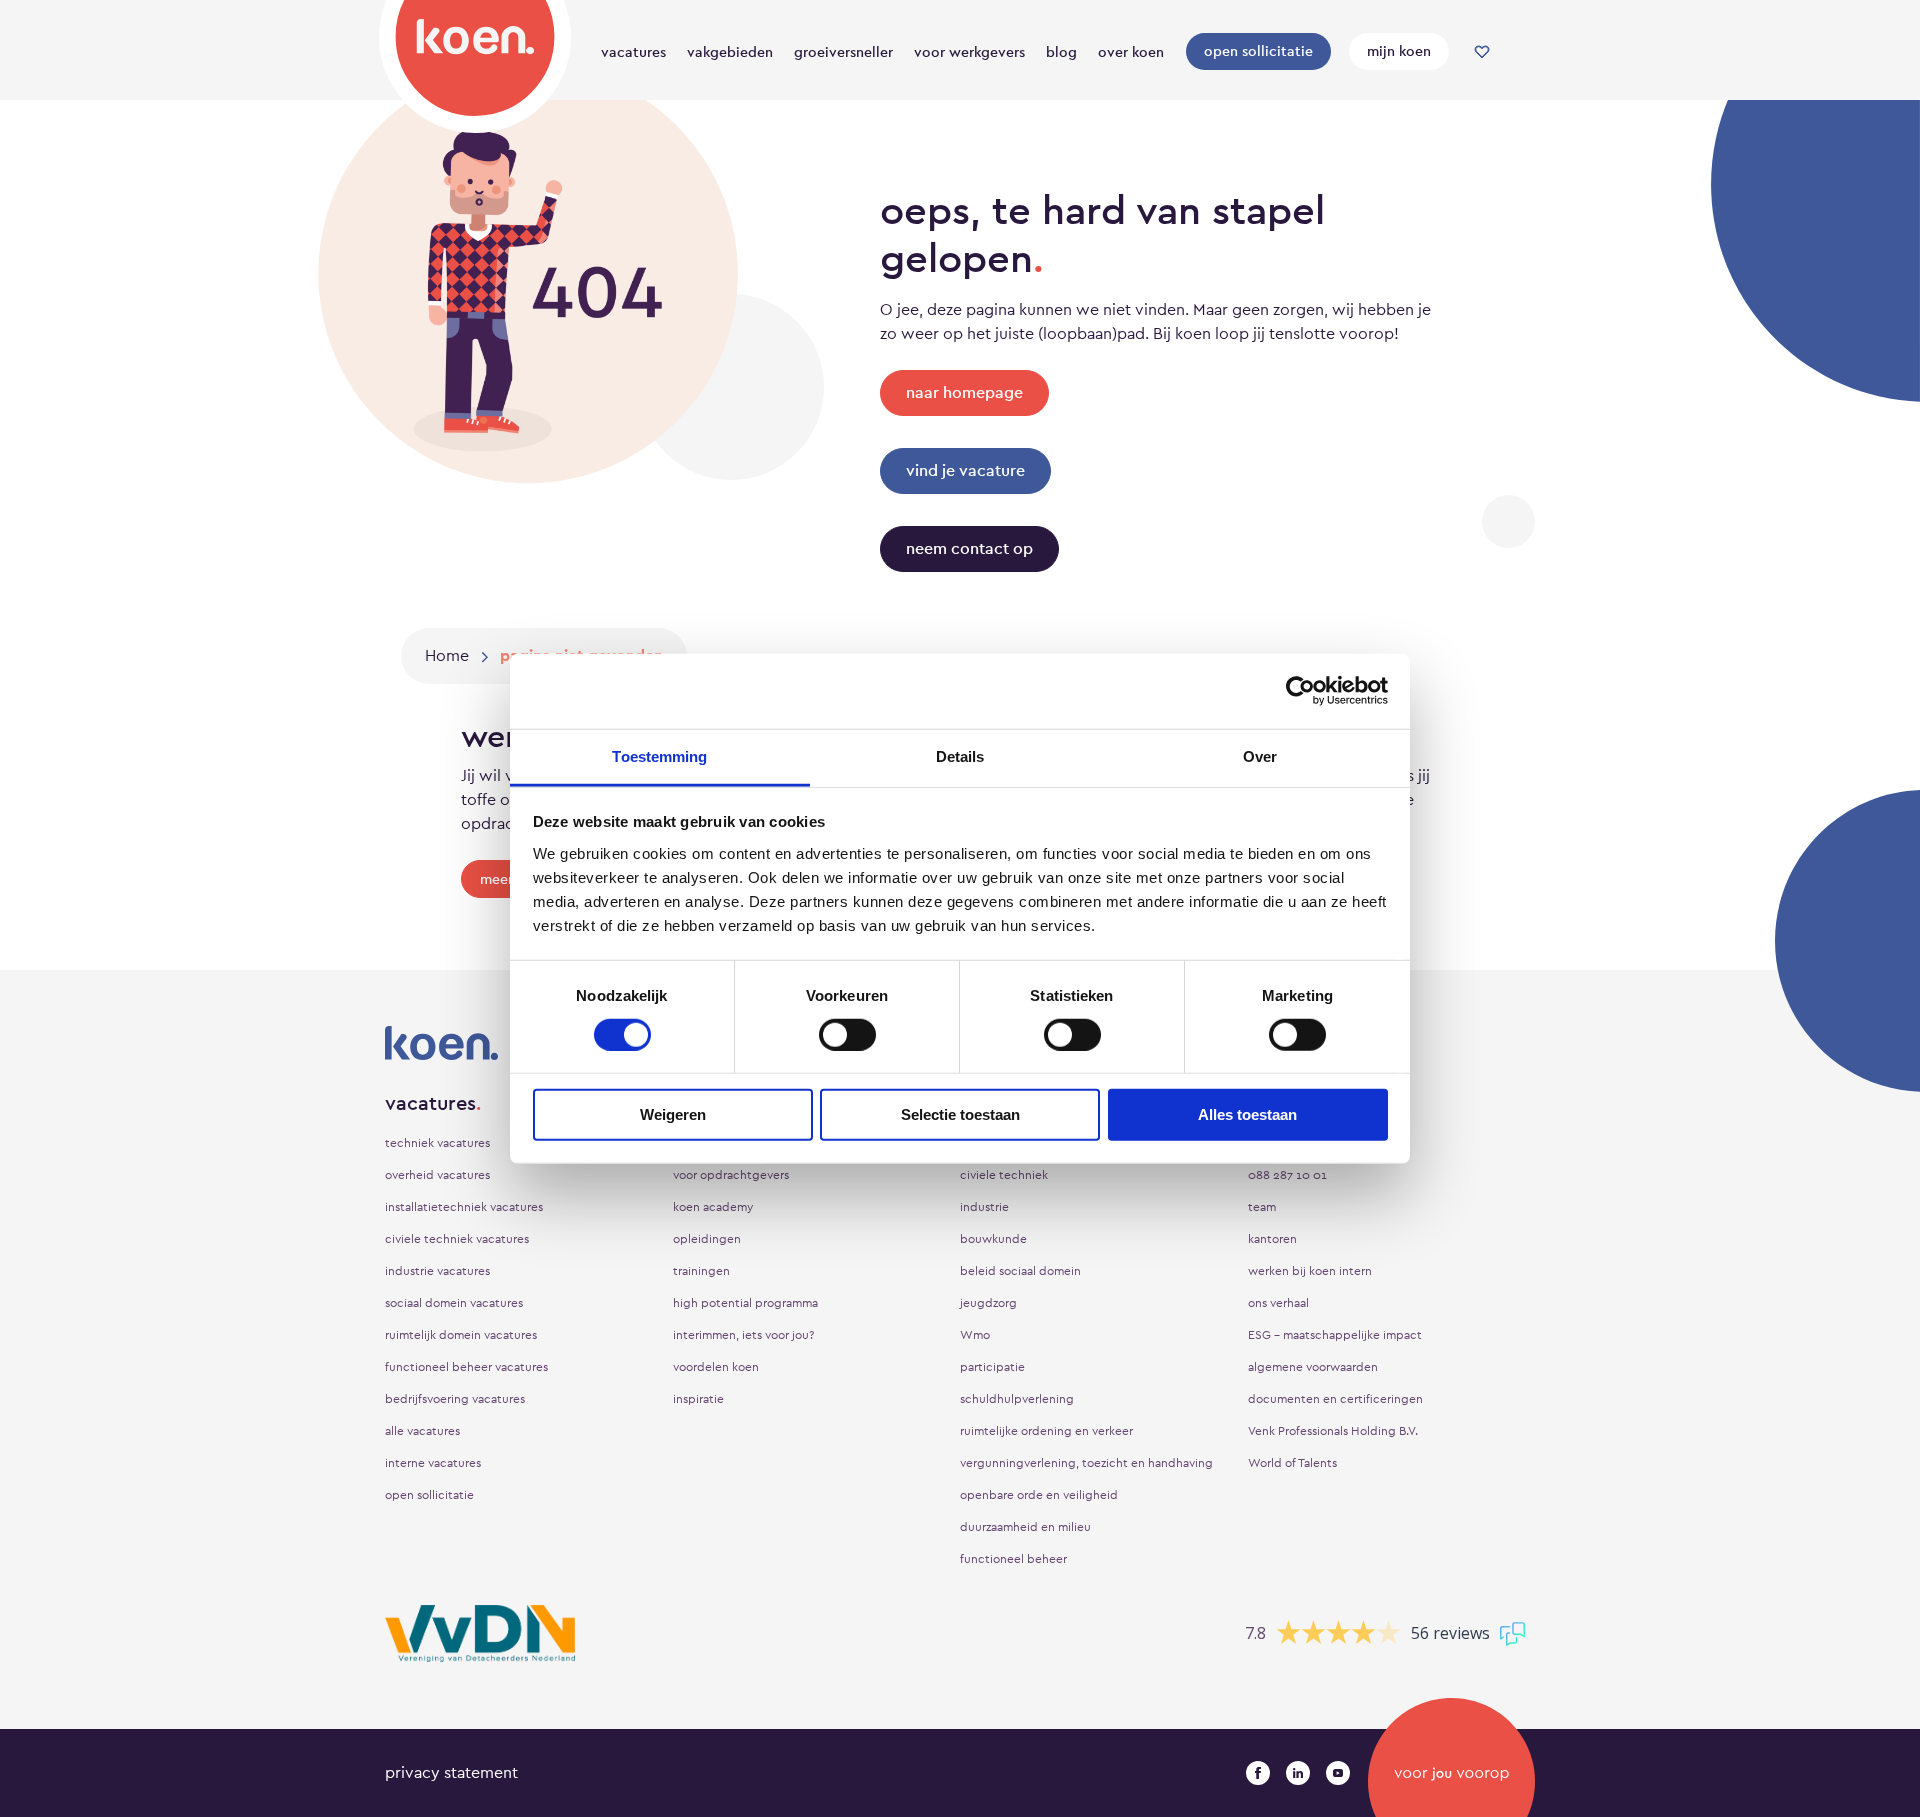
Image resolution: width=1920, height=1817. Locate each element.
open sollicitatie (1258, 51)
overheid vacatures (437, 1175)
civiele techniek (1004, 1175)
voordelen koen (716, 1367)
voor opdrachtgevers (731, 1175)
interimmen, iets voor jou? (743, 1335)
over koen (1131, 52)
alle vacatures (422, 1431)
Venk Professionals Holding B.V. (1333, 1431)
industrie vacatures (437, 1271)
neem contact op (969, 548)
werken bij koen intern (1310, 1271)
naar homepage (964, 392)
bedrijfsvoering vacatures (455, 1399)
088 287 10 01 (1287, 1175)
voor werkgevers (969, 52)
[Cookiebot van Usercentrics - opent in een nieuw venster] (1300, 691)
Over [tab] (1260, 755)
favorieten (1482, 52)
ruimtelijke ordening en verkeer (1046, 1431)
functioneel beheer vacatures (466, 1367)
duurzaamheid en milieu (1025, 1527)
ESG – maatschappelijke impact (1335, 1335)
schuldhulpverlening (1017, 1399)
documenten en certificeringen (1335, 1399)
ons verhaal (1278, 1303)
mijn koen (1399, 51)
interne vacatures (433, 1463)
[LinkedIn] (1298, 1773)
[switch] (847, 1035)
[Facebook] (1258, 1773)
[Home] (475, 62)
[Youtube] (1338, 1773)
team (1262, 1207)
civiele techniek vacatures (457, 1239)
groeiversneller (843, 52)
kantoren (1272, 1239)
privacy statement (451, 1772)
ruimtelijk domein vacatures (461, 1335)
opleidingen (707, 1239)
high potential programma (745, 1303)
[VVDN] (480, 1633)
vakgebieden (730, 52)
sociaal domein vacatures (454, 1303)
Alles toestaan (1247, 1114)
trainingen (701, 1271)
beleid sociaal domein (1020, 1271)
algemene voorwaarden (1313, 1367)
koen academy (713, 1207)
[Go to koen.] (447, 656)
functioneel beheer (1013, 1559)
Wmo (975, 1335)
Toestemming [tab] (659, 755)
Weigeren (673, 1114)
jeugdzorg (988, 1303)
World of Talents (1292, 1463)
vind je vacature (965, 470)
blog (1061, 52)
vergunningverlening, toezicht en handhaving (1086, 1463)
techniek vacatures (437, 1143)
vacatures (633, 52)
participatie (992, 1367)
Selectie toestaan (960, 1114)
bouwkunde (993, 1239)
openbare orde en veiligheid (1039, 1495)
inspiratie (698, 1399)
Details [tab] (960, 755)
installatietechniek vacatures (464, 1207)
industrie (984, 1207)
